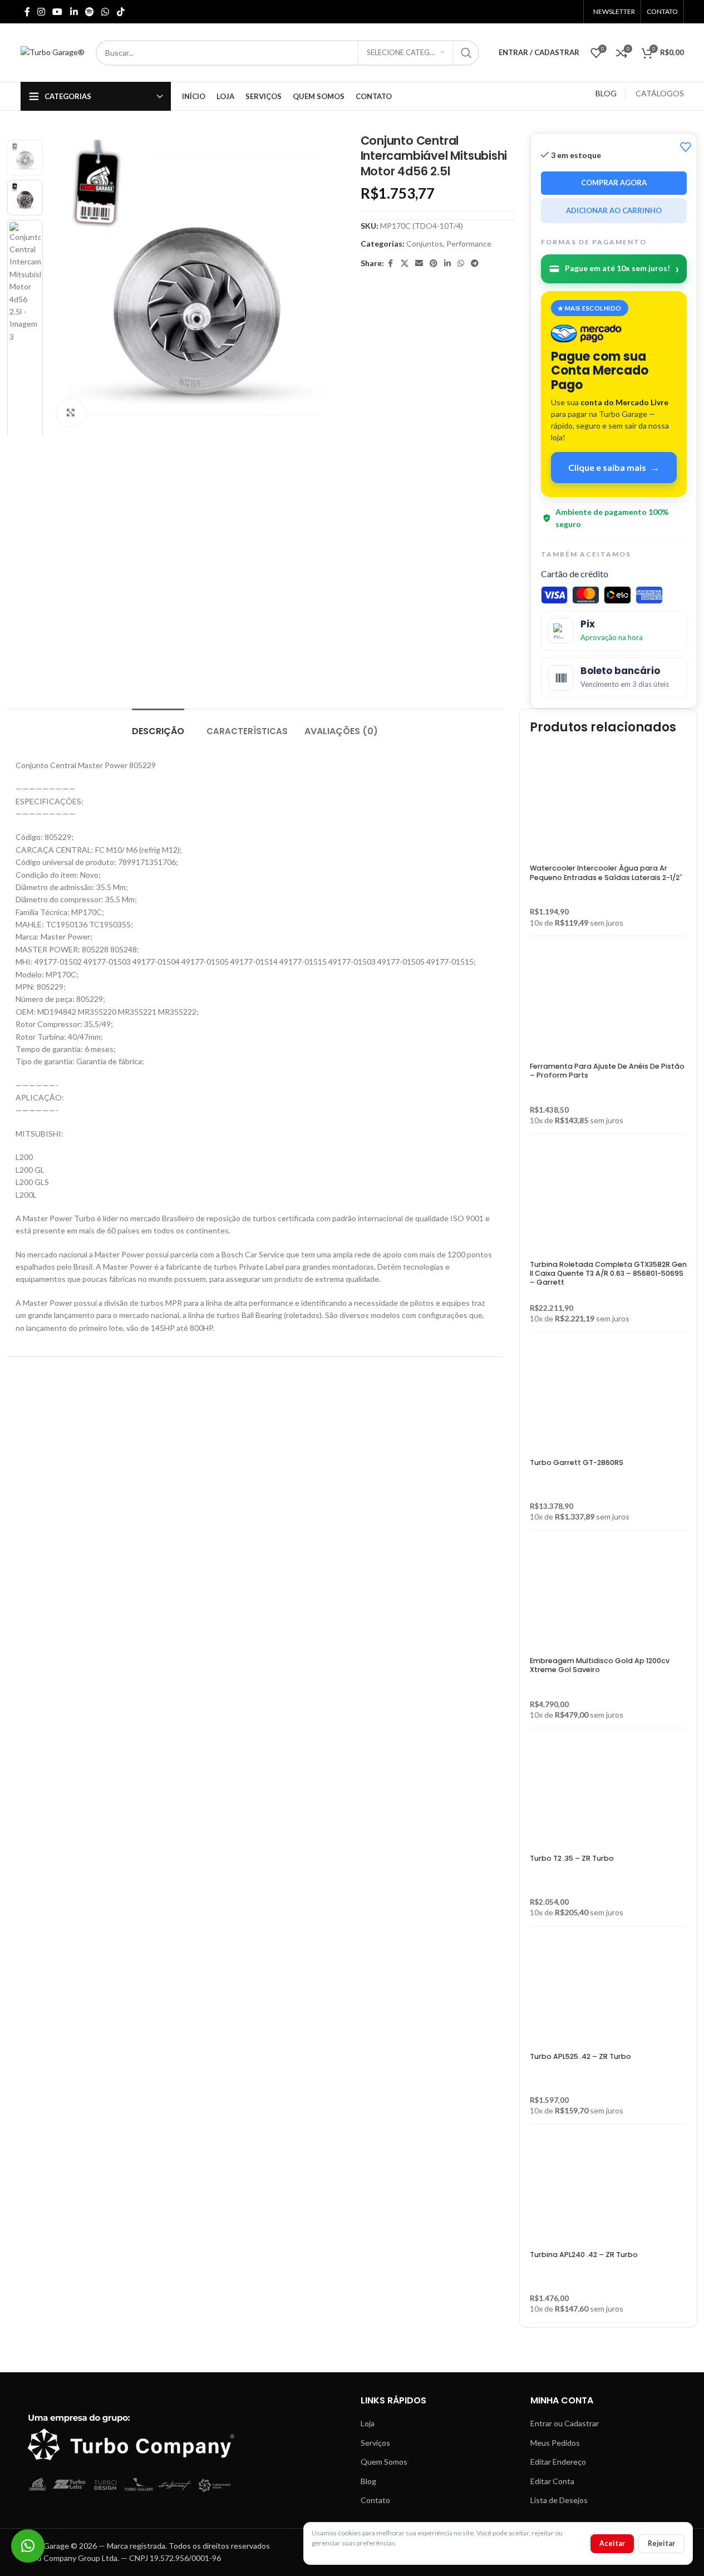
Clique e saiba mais (614, 467)
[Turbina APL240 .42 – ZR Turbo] (585, 2192)
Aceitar (612, 2543)
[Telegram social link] (475, 264)
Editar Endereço (558, 2462)
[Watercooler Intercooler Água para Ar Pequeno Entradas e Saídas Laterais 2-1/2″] (608, 805)
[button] (28, 2546)
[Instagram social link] (41, 12)
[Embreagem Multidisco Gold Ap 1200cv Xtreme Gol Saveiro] (608, 1598)
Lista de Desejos (559, 2500)
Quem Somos (384, 2462)
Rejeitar (661, 2543)
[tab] (158, 726)
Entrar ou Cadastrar (565, 2423)
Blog (368, 2481)
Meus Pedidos (555, 2443)
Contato (375, 2500)
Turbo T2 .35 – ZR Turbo (572, 1858)
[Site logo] (53, 51)
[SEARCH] (466, 53)
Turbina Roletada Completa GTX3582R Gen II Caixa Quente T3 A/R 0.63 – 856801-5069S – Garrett (608, 1274)
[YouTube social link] (58, 12)
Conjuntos (425, 244)
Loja (368, 2423)
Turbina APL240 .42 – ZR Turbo (584, 2255)
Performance (469, 244)
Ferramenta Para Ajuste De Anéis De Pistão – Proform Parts (607, 1071)
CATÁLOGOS (660, 93)
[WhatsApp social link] (105, 12)
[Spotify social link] (89, 12)
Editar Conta (552, 2481)
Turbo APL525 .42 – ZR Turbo (580, 2056)
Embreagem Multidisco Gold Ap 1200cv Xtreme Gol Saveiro (600, 1665)
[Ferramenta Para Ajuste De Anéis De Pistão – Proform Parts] (608, 1004)
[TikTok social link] (120, 12)
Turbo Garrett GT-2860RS (577, 1462)
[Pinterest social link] (434, 264)
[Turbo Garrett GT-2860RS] (585, 1400)
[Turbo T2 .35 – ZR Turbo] (585, 1796)
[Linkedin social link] (74, 12)
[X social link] (405, 264)
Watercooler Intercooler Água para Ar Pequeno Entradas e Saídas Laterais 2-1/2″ (606, 872)
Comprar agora (614, 183)
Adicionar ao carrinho (614, 210)
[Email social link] (419, 264)
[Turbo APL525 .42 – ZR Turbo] (585, 1994)
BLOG (606, 93)
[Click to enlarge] (71, 413)
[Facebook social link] (27, 12)
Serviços (375, 2443)
